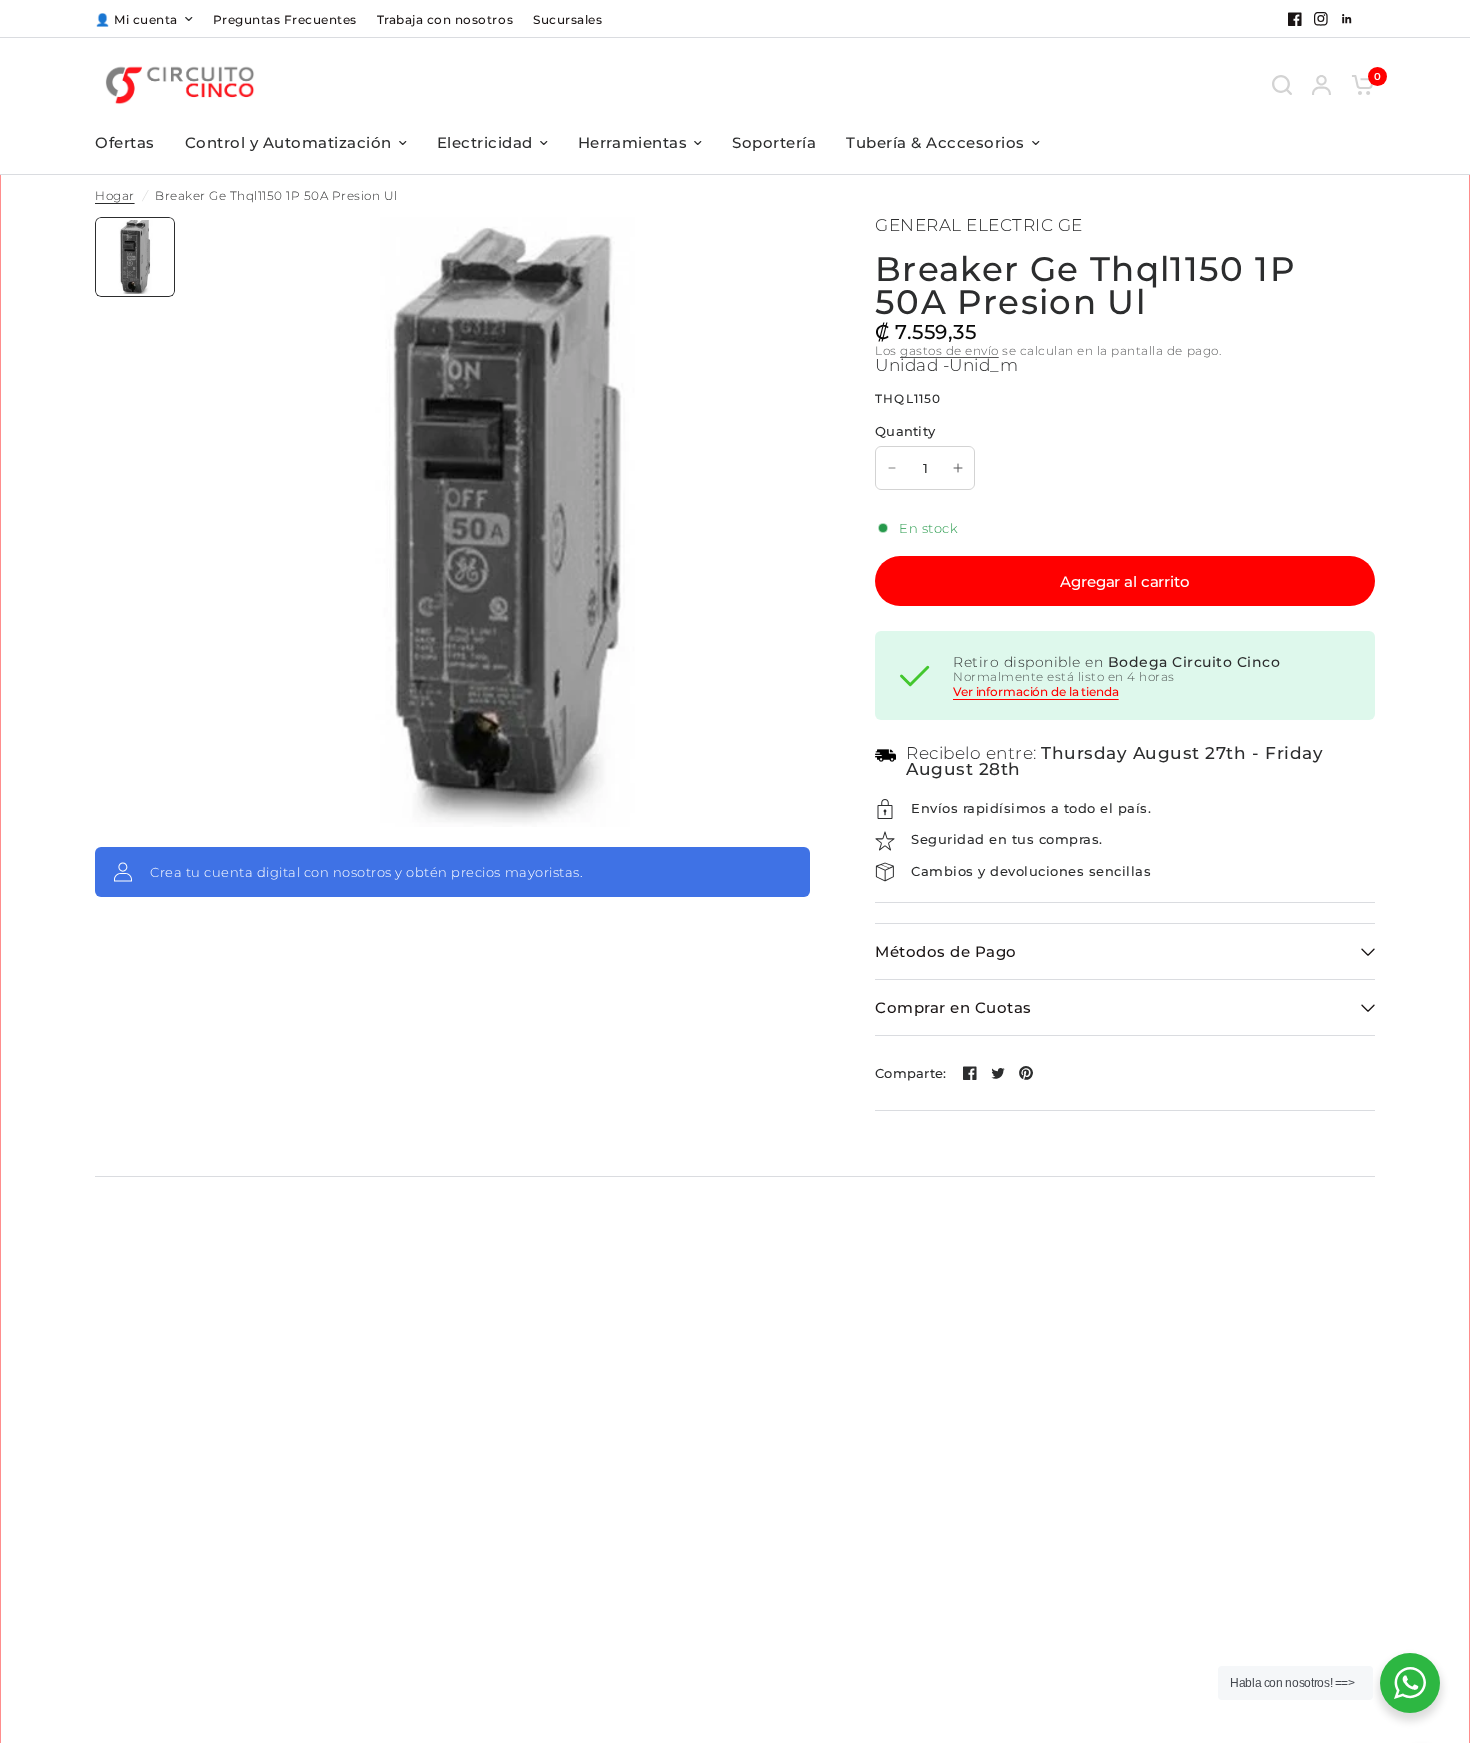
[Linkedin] (1347, 19)
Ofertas (125, 142)
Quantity (905, 431)
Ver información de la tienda (1036, 692)
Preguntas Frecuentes (285, 19)
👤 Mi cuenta (136, 19)
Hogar (115, 196)
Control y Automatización (288, 142)
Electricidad (485, 142)
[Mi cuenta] (1321, 84)
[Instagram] (1321, 19)
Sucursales (567, 19)
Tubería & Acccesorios (935, 142)
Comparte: (910, 1073)
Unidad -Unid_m (946, 365)
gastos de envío (949, 350)
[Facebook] (1295, 19)
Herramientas (632, 142)
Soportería (774, 142)
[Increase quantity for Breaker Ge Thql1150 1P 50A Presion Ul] (958, 468)
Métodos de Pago (946, 951)
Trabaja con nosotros (445, 19)
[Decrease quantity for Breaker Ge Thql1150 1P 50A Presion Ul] (892, 468)
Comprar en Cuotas (953, 1007)
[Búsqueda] (1282, 84)
